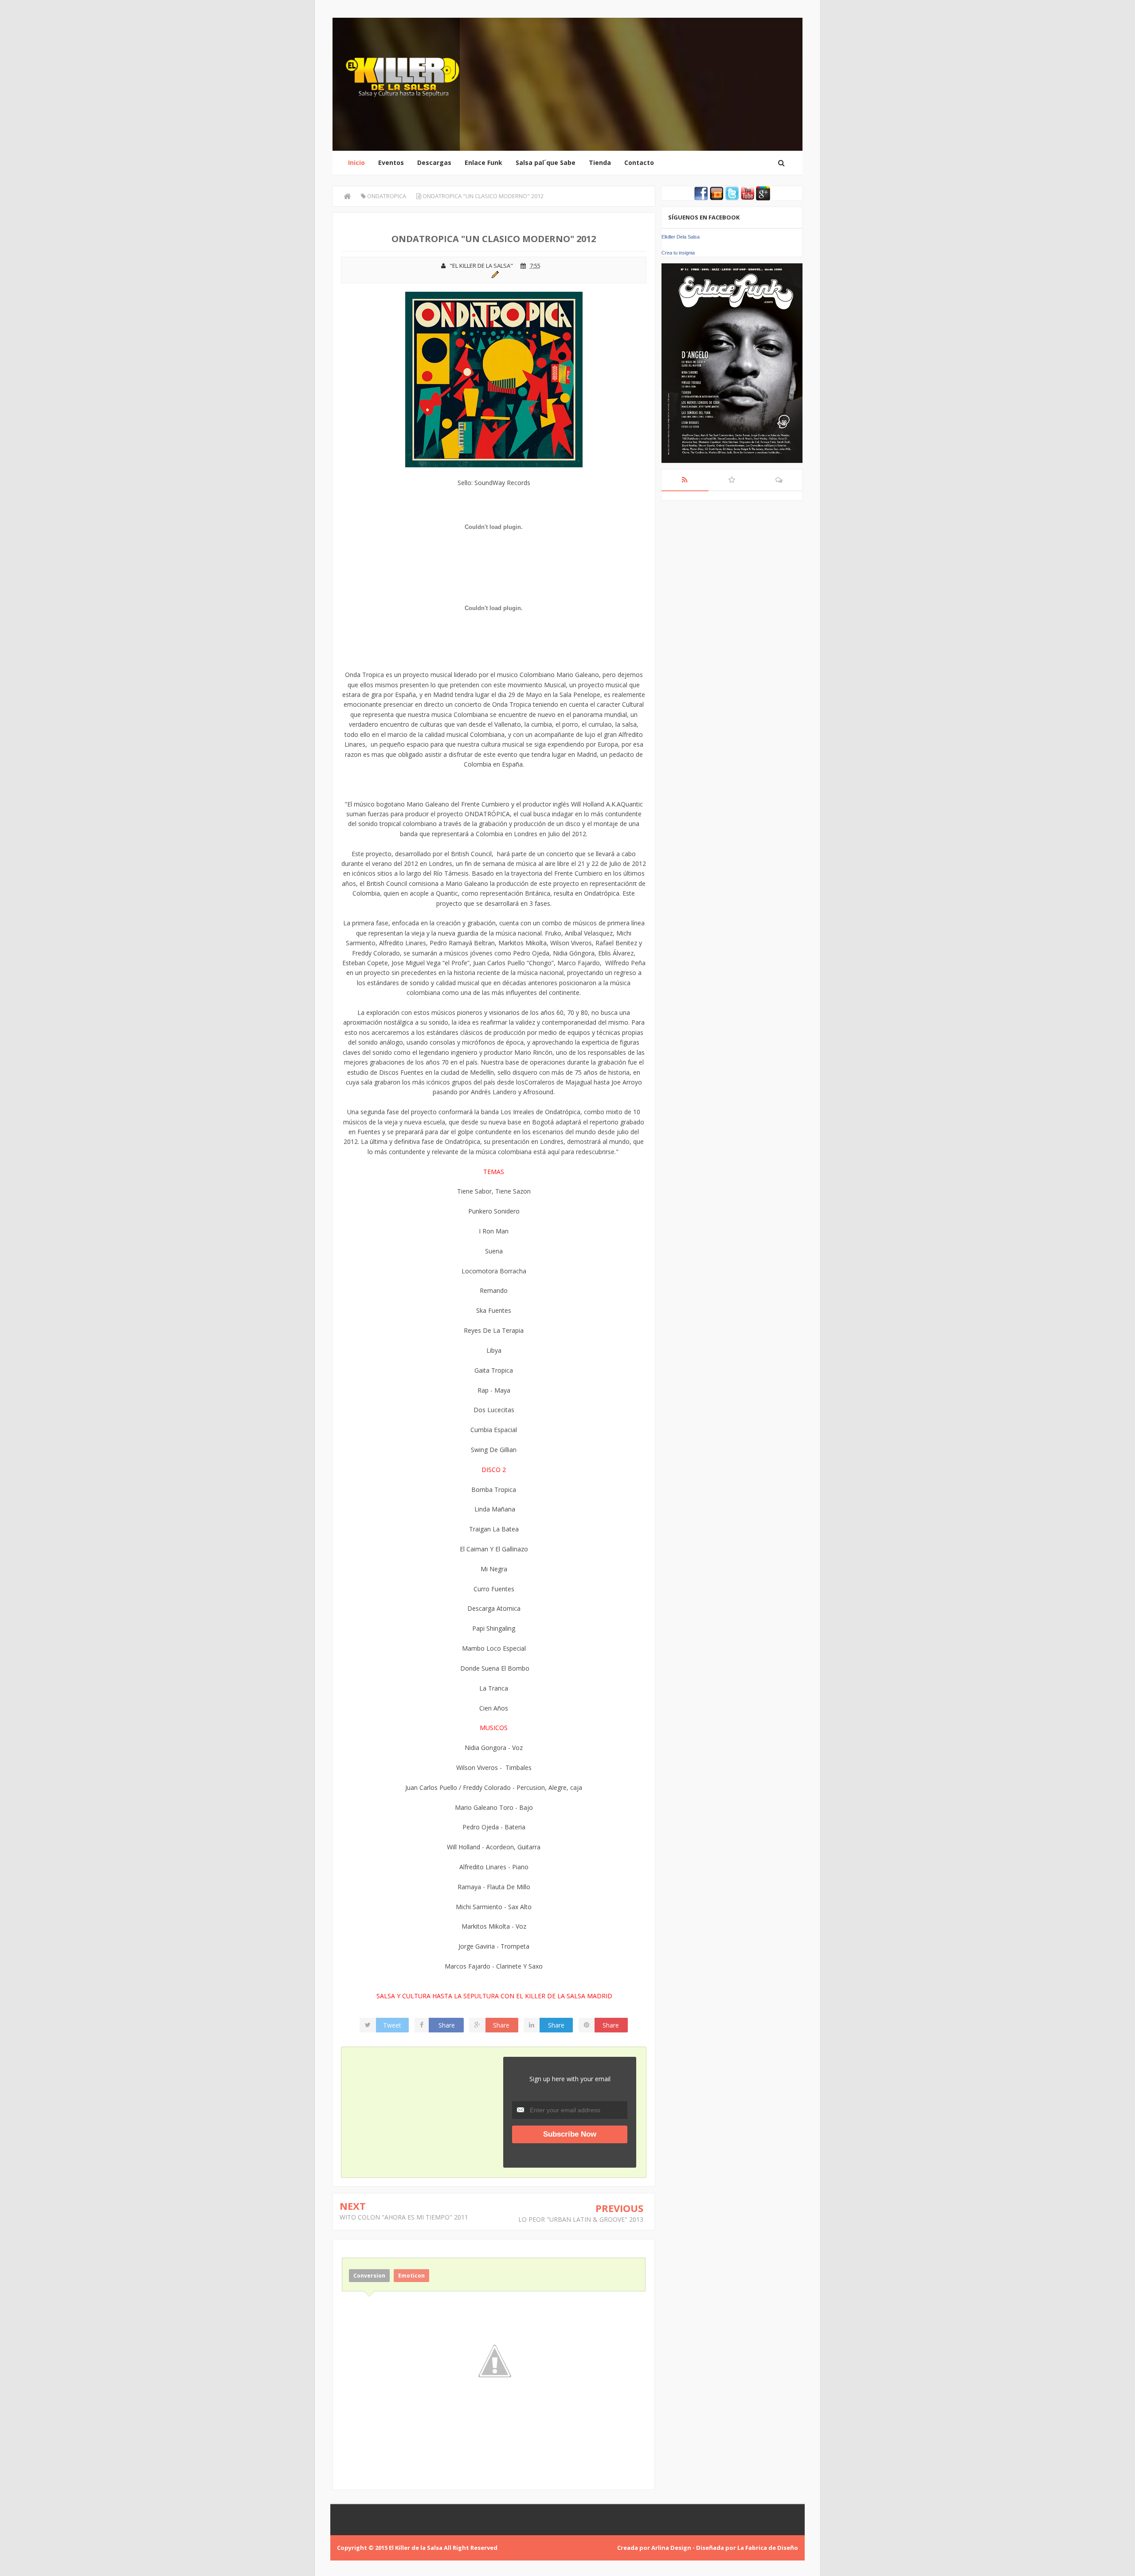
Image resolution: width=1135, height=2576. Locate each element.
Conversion (369, 2276)
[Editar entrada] (494, 274)
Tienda (600, 162)
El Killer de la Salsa (416, 2548)
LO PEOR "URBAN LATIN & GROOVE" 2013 (581, 2219)
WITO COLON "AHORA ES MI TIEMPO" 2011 (404, 2217)
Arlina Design (671, 2548)
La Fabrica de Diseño (768, 2548)
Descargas (434, 162)
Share (447, 2025)
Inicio (356, 162)
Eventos (391, 162)
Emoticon (411, 2276)
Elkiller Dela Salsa (681, 237)
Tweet (392, 2025)
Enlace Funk (483, 162)
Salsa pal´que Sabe (546, 162)
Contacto (639, 162)
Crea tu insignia (678, 253)
